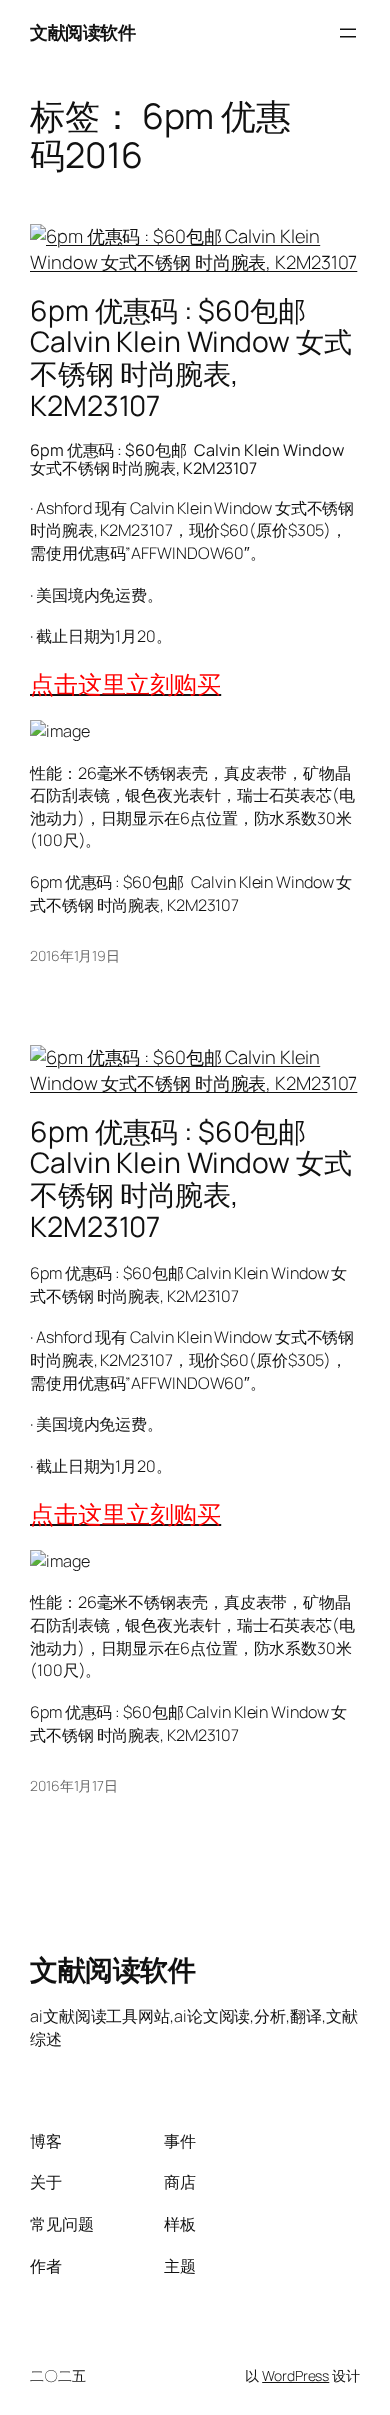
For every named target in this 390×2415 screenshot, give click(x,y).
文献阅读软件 (82, 32)
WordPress (295, 2375)
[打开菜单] (348, 33)
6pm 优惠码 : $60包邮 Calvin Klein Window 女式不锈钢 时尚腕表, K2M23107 (191, 358)
